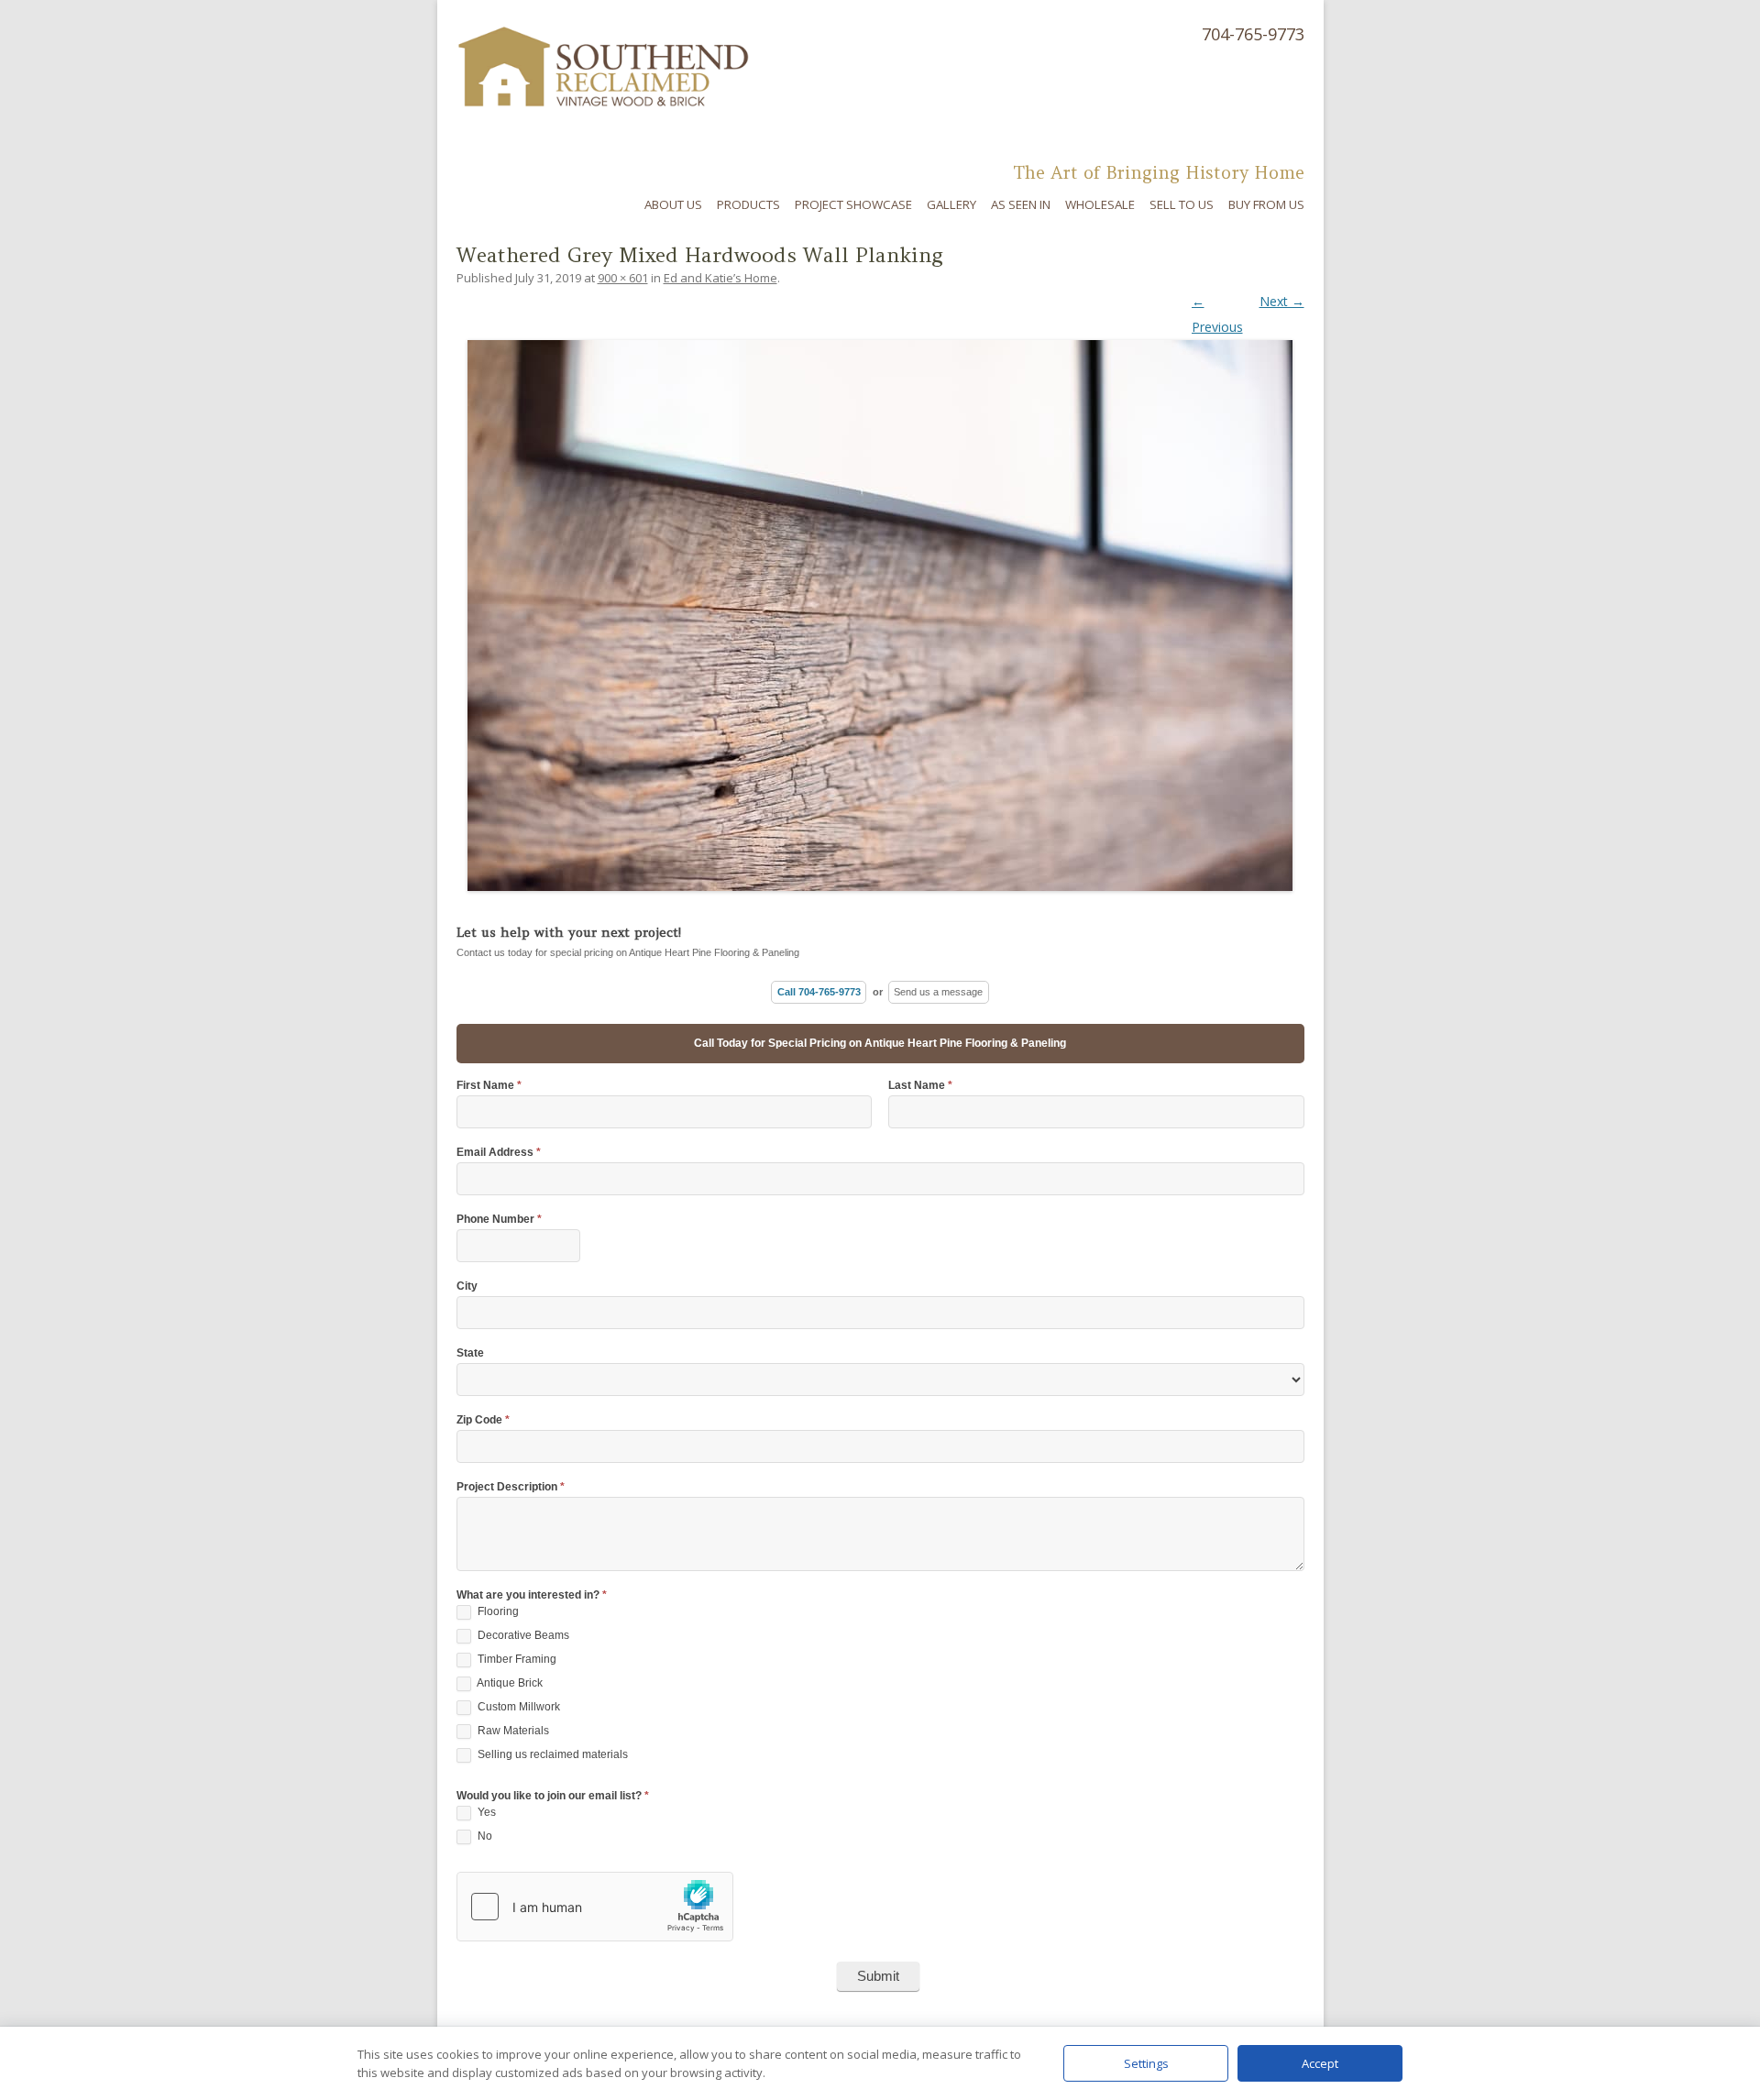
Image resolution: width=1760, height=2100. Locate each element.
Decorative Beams (522, 1635)
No (484, 1836)
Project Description (511, 1487)
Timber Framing (516, 1659)
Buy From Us (1266, 204)
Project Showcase (853, 204)
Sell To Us (1182, 204)
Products (748, 204)
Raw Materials (512, 1731)
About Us (673, 204)
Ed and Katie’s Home (720, 278)
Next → (1282, 301)
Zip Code (483, 1420)
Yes (485, 1812)
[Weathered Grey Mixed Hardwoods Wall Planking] (880, 601)
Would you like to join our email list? (553, 1796)
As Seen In (1021, 204)
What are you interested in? (532, 1595)
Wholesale (1100, 204)
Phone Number (499, 1220)
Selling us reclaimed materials (551, 1754)
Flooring (497, 1611)
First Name (489, 1086)
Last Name (920, 1086)
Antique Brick (509, 1683)
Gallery (951, 204)
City (467, 1286)
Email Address (499, 1153)
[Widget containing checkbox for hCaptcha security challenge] (595, 1907)
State (470, 1353)
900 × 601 (623, 278)
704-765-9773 (1253, 34)
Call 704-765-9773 (819, 992)
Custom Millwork (517, 1707)
